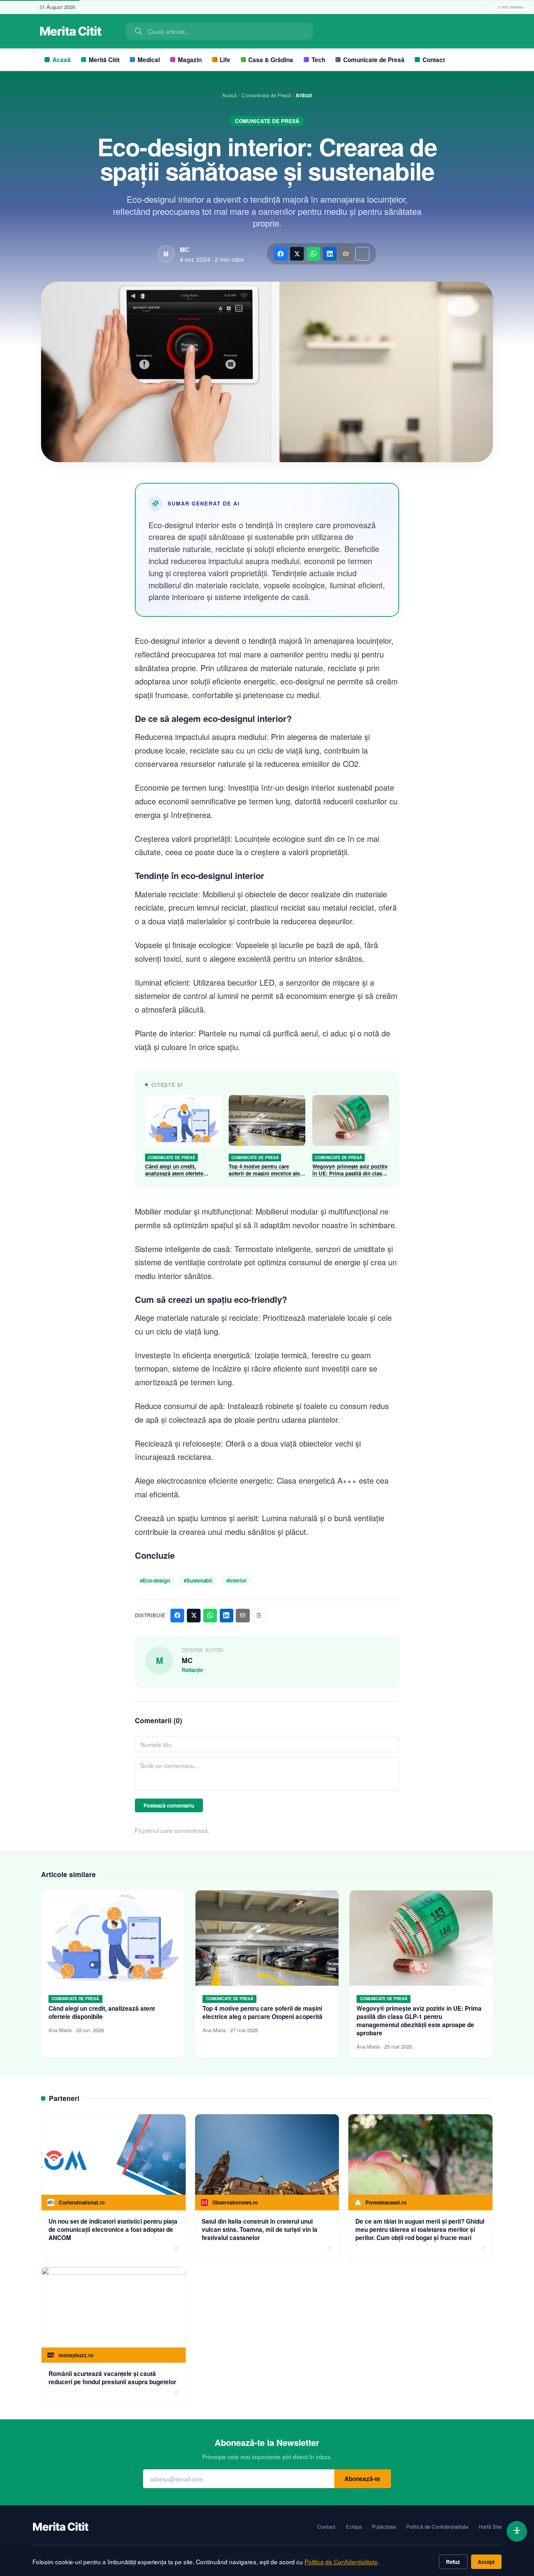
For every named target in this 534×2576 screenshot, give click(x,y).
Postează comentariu (169, 1805)
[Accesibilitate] (517, 2531)
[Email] (346, 254)
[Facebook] (280, 254)
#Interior (237, 1580)
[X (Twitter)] (297, 254)
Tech (318, 60)
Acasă (62, 60)
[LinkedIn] (330, 254)
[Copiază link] (362, 254)
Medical (149, 60)
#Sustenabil (198, 1580)
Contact (434, 60)
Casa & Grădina (271, 60)
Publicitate (384, 2527)
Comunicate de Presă (374, 60)
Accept (486, 2562)
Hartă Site (490, 2527)
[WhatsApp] (313, 254)
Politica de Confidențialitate (341, 2562)
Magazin (190, 60)
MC (185, 250)
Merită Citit (104, 60)
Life (225, 60)
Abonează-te (362, 2479)
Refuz (453, 2562)
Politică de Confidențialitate (437, 2527)
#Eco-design (155, 1580)
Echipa (354, 2527)
